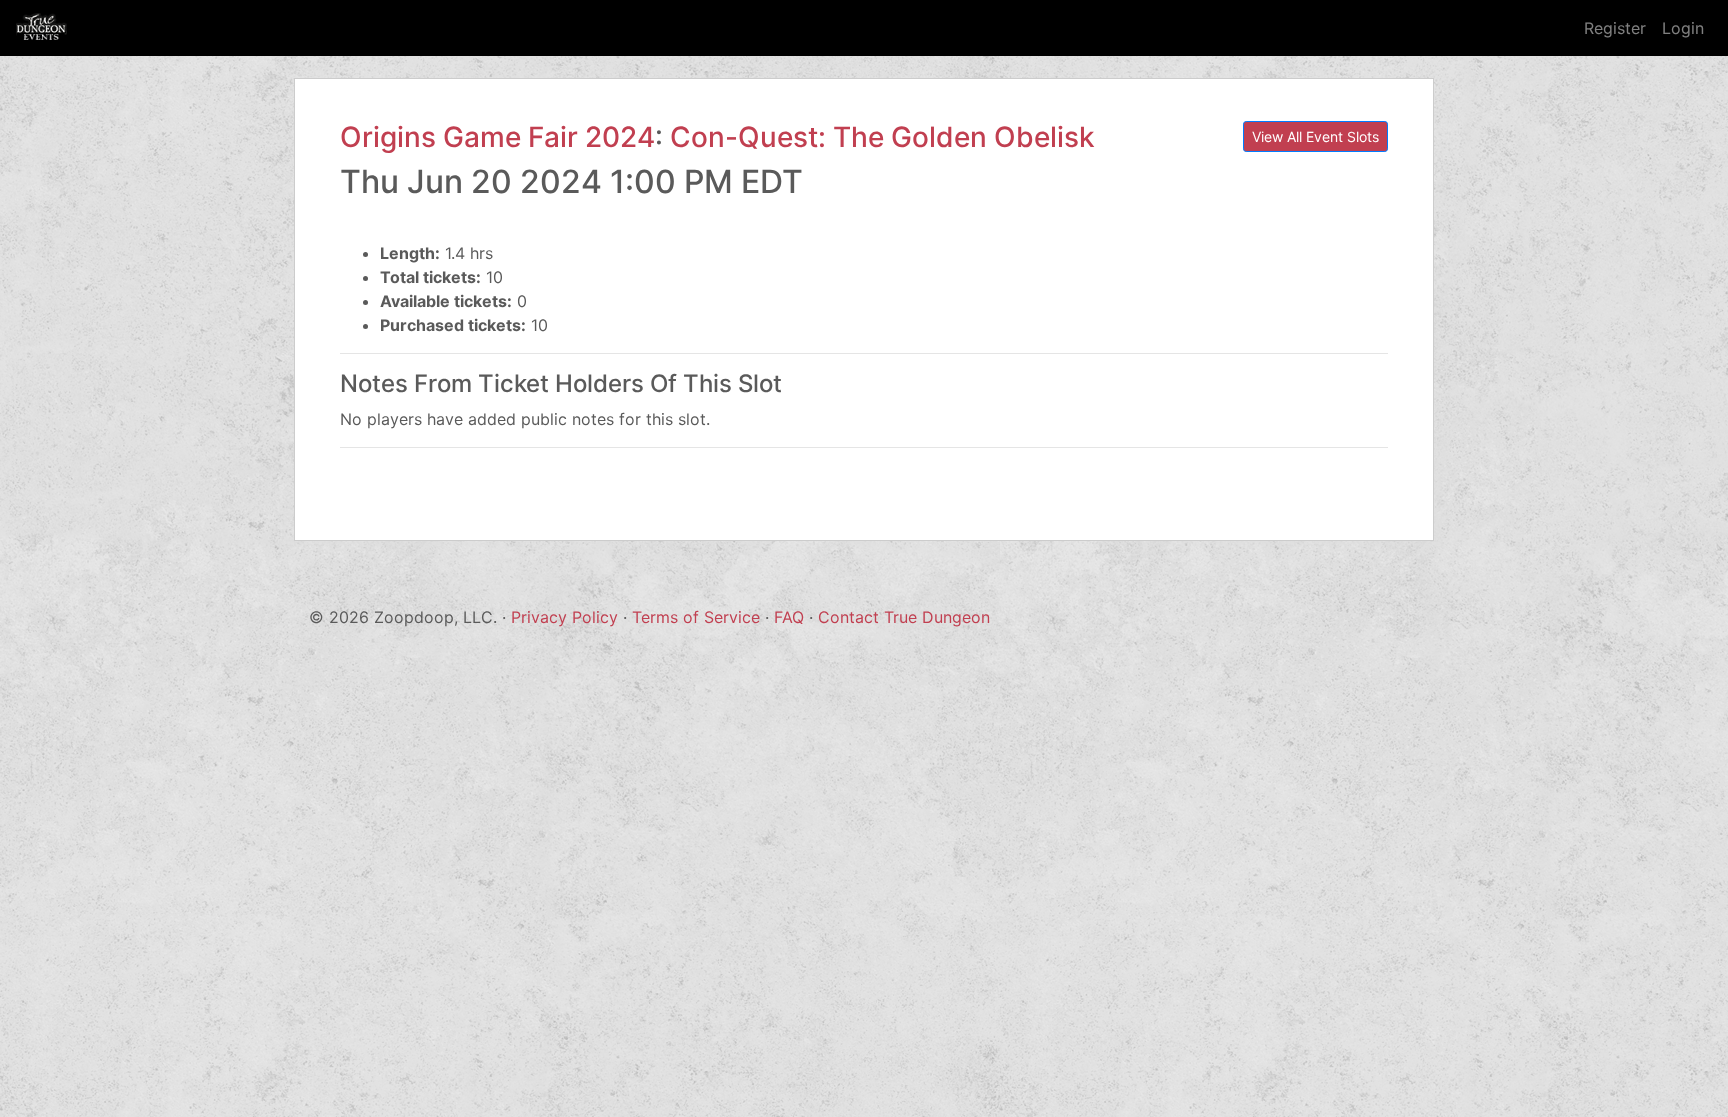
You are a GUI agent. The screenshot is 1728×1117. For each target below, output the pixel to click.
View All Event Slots (1315, 136)
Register (1615, 28)
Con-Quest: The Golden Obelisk (882, 137)
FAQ (789, 617)
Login (1683, 28)
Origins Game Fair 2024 (497, 137)
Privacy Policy (564, 617)
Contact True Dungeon (904, 617)
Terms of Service (696, 617)
